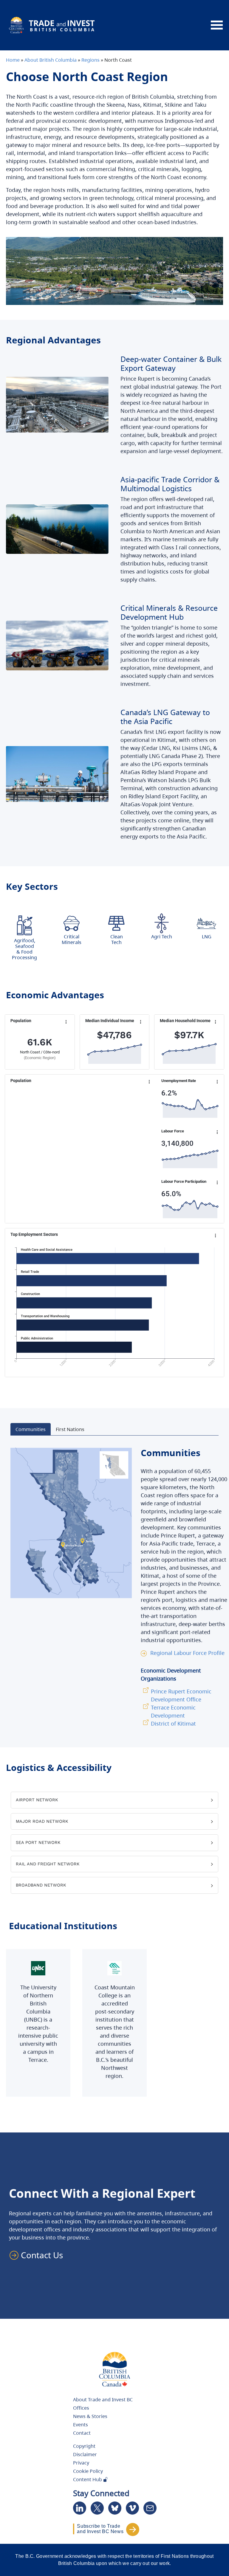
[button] (39, 2255)
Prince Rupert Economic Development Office (181, 1695)
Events (81, 2425)
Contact (82, 2433)
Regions (90, 60)
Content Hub (88, 2479)
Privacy (81, 2463)
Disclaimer (85, 2454)
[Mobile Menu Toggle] (217, 25)
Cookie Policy (88, 2471)
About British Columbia (51, 60)
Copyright (84, 2446)
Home (13, 60)
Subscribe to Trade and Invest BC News (100, 2529)
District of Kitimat (173, 1723)
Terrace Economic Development (173, 1711)
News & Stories (90, 2416)
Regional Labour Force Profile (187, 1653)
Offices (81, 2408)
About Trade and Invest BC (103, 2400)
